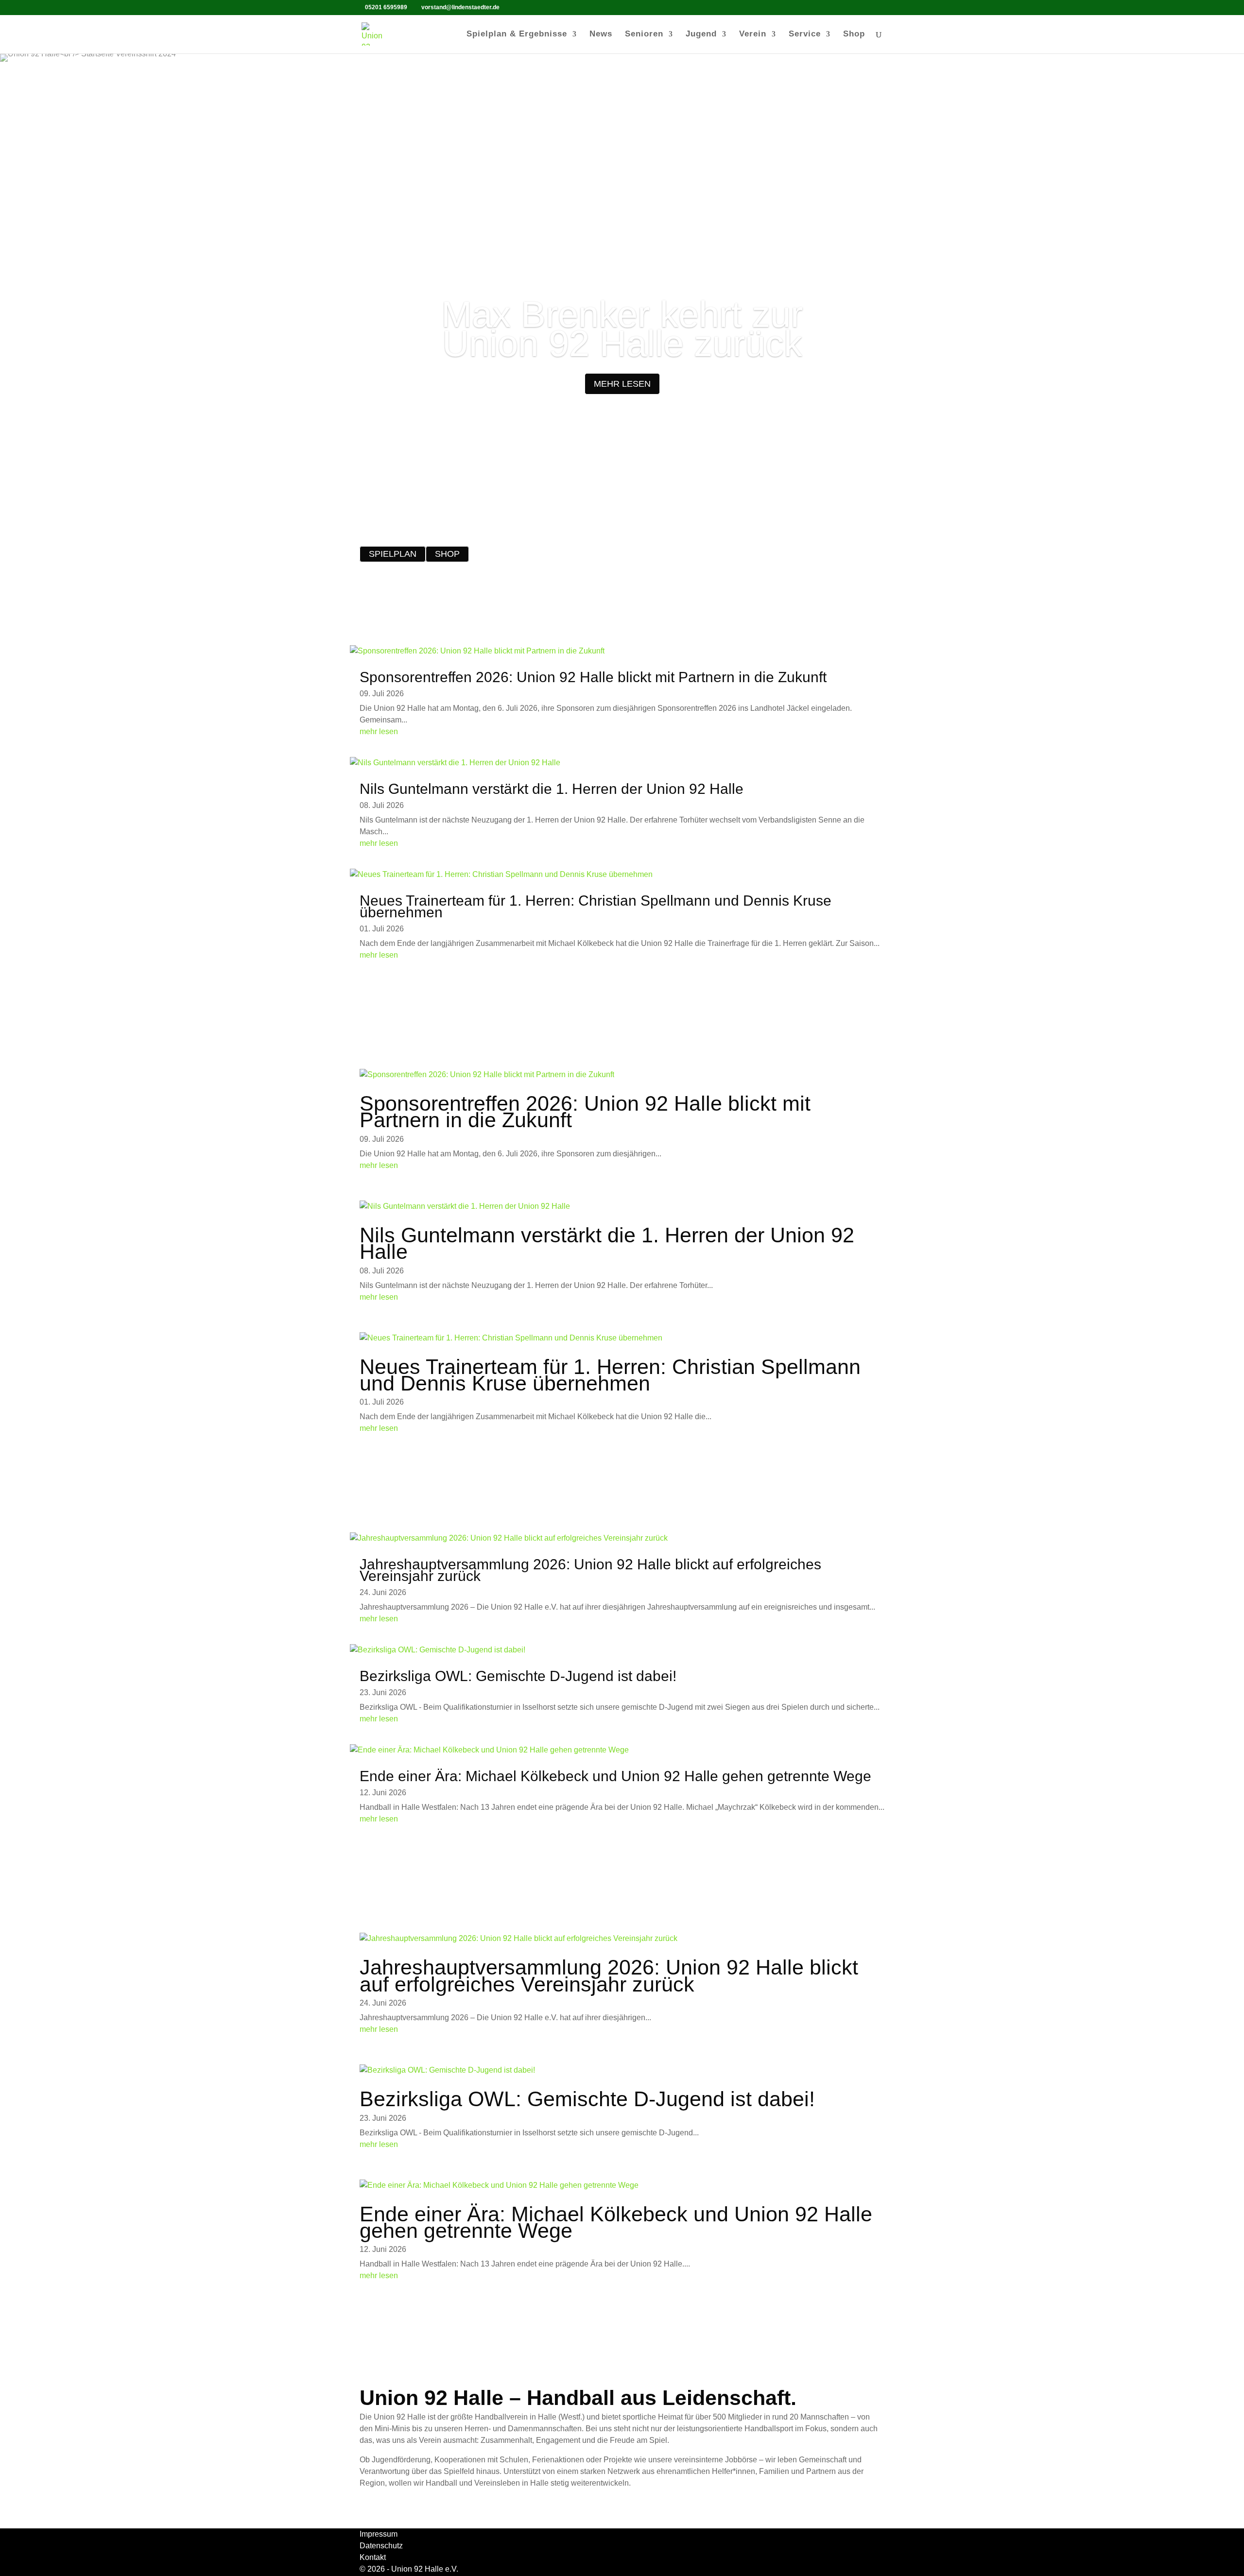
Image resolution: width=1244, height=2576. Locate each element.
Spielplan (393, 554)
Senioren (644, 34)
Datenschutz (381, 2546)
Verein (753, 34)
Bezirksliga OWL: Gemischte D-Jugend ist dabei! (518, 1676)
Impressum (379, 2534)
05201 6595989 (386, 7)
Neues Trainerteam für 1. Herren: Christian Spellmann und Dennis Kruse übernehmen (596, 906)
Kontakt (373, 2557)
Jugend (701, 34)
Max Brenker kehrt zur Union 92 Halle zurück (622, 329)
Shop (854, 34)
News (601, 34)
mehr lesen (622, 384)
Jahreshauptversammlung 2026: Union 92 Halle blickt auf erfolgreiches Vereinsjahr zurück (590, 1570)
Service (805, 34)
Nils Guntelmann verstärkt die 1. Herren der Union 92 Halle (552, 789)
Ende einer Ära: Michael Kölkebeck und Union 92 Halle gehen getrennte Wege (615, 1776)
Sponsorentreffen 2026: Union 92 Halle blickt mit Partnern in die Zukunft (593, 677)
